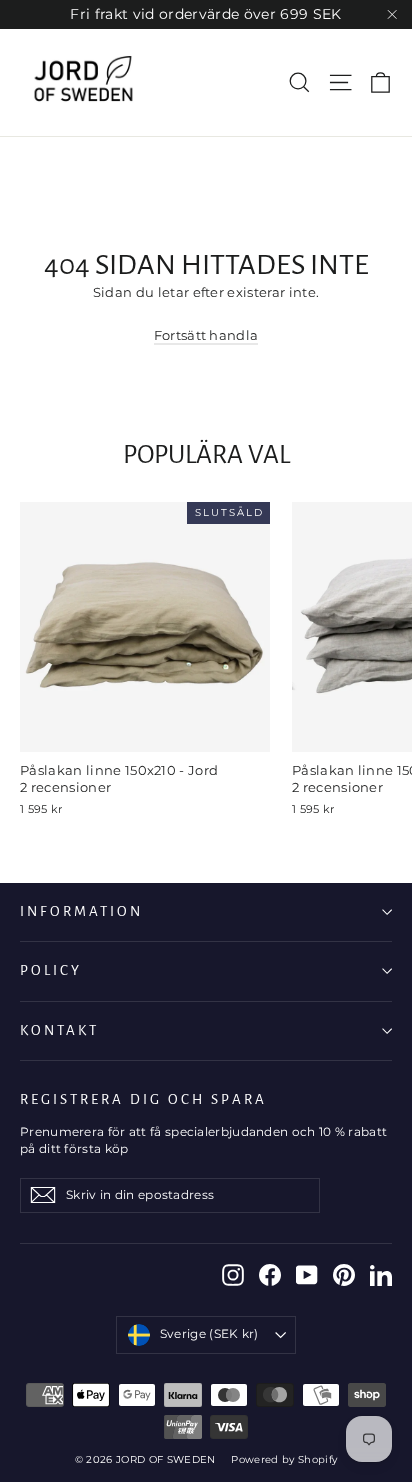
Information (81, 911)
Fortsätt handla (206, 335)
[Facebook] (270, 1275)
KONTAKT (59, 1030)
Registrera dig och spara (143, 1099)
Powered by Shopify (284, 1459)
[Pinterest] (344, 1275)
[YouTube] (307, 1275)
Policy (51, 970)
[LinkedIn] (381, 1275)
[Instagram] (233, 1275)
